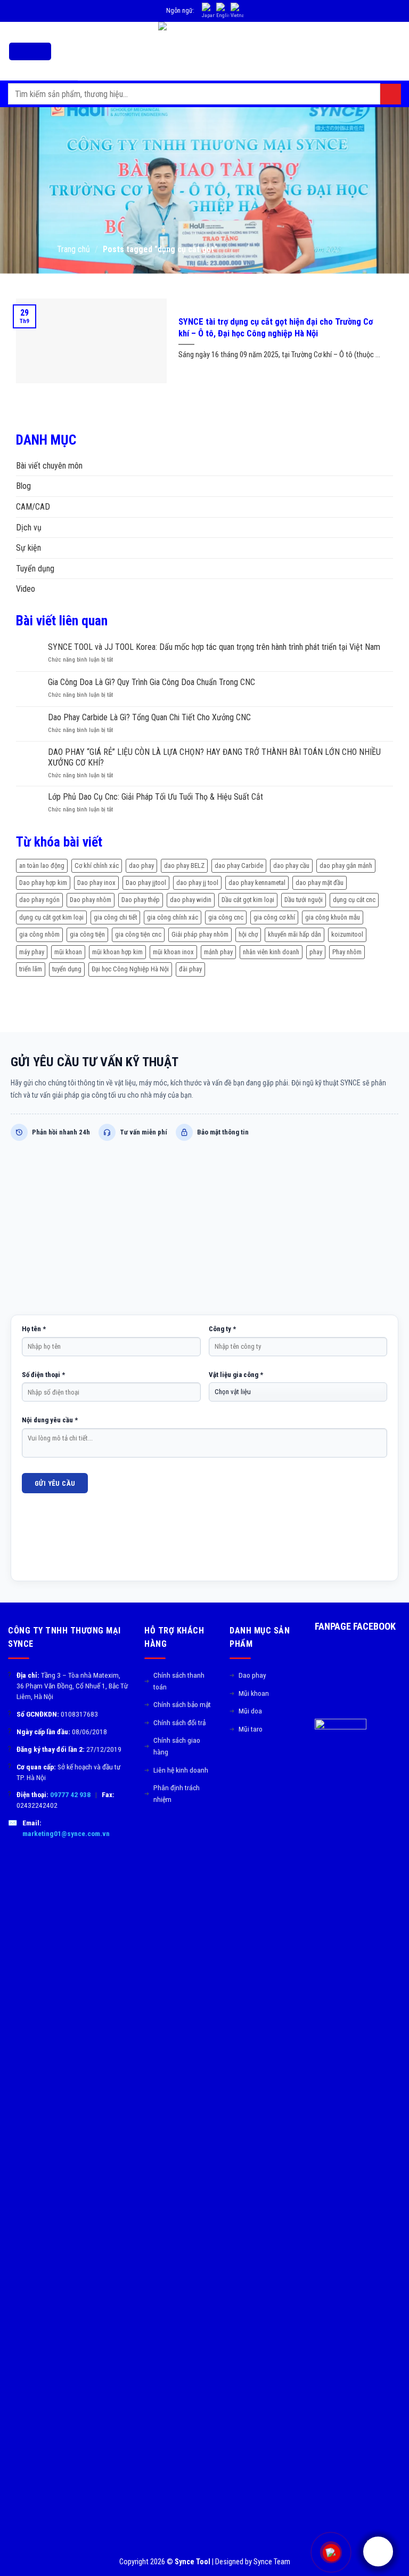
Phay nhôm (347, 952)
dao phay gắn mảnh (346, 866)
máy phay (32, 952)
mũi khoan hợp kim (117, 952)
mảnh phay (218, 952)
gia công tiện (87, 934)
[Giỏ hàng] (396, 51)
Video (26, 589)
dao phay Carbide (239, 866)
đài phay (190, 969)
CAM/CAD (33, 507)
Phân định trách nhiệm (172, 1793)
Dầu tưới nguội (304, 900)
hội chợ (248, 934)
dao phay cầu (291, 866)
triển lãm (31, 969)
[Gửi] (391, 94)
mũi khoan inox (173, 952)
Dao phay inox (96, 883)
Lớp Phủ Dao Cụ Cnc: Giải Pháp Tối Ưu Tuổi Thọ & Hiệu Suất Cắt (156, 797)
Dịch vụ (29, 528)
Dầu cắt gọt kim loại (248, 900)
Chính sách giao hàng (172, 1746)
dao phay (141, 866)
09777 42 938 (70, 1794)
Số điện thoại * (43, 1375)
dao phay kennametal (257, 883)
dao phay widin (191, 900)
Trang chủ (73, 249)
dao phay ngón (39, 900)
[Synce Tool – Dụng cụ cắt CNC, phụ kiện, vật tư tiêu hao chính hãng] (204, 51)
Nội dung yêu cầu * (50, 1420)
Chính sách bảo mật (178, 1704)
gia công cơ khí (274, 917)
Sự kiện (28, 548)
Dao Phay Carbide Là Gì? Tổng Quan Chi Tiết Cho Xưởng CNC (149, 717)
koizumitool (347, 934)
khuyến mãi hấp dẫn (295, 934)
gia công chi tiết (115, 917)
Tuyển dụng (35, 569)
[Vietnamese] (237, 11)
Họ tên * (34, 1329)
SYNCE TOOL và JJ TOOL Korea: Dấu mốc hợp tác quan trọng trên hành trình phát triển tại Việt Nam (214, 647)
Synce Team (272, 2562)
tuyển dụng (67, 969)
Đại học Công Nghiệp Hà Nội (130, 969)
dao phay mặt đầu (320, 883)
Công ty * (222, 1329)
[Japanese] (208, 11)
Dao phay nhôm (91, 900)
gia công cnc (226, 917)
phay (316, 952)
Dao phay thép (141, 900)
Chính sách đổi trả (175, 1722)
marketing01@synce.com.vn (66, 1833)
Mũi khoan (249, 1693)
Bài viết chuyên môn (49, 466)
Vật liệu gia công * (236, 1375)
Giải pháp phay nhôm (200, 934)
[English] (223, 11)
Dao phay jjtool (146, 883)
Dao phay (248, 1675)
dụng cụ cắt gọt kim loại (51, 917)
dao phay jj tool (197, 883)
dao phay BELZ (184, 866)
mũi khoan (68, 952)
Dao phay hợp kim (43, 883)
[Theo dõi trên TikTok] (249, 1764)
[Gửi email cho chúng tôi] (262, 1764)
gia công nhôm (39, 934)
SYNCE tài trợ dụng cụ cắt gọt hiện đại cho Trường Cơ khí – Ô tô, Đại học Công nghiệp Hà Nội (276, 328)
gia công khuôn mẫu (333, 917)
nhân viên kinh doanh (271, 952)
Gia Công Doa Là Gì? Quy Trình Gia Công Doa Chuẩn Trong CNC (152, 682)
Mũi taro (246, 1729)
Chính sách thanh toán (174, 1681)
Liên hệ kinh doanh (176, 1770)
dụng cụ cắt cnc (354, 900)
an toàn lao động (42, 866)
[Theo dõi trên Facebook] (236, 1764)
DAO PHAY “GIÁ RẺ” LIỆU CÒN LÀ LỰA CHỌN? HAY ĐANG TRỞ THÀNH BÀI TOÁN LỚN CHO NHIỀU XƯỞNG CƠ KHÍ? (214, 757)
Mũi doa (246, 1711)
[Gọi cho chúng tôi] (275, 1764)
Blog (23, 486)
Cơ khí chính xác (97, 866)
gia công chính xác (173, 917)
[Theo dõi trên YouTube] (288, 1764)
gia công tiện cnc (138, 934)
